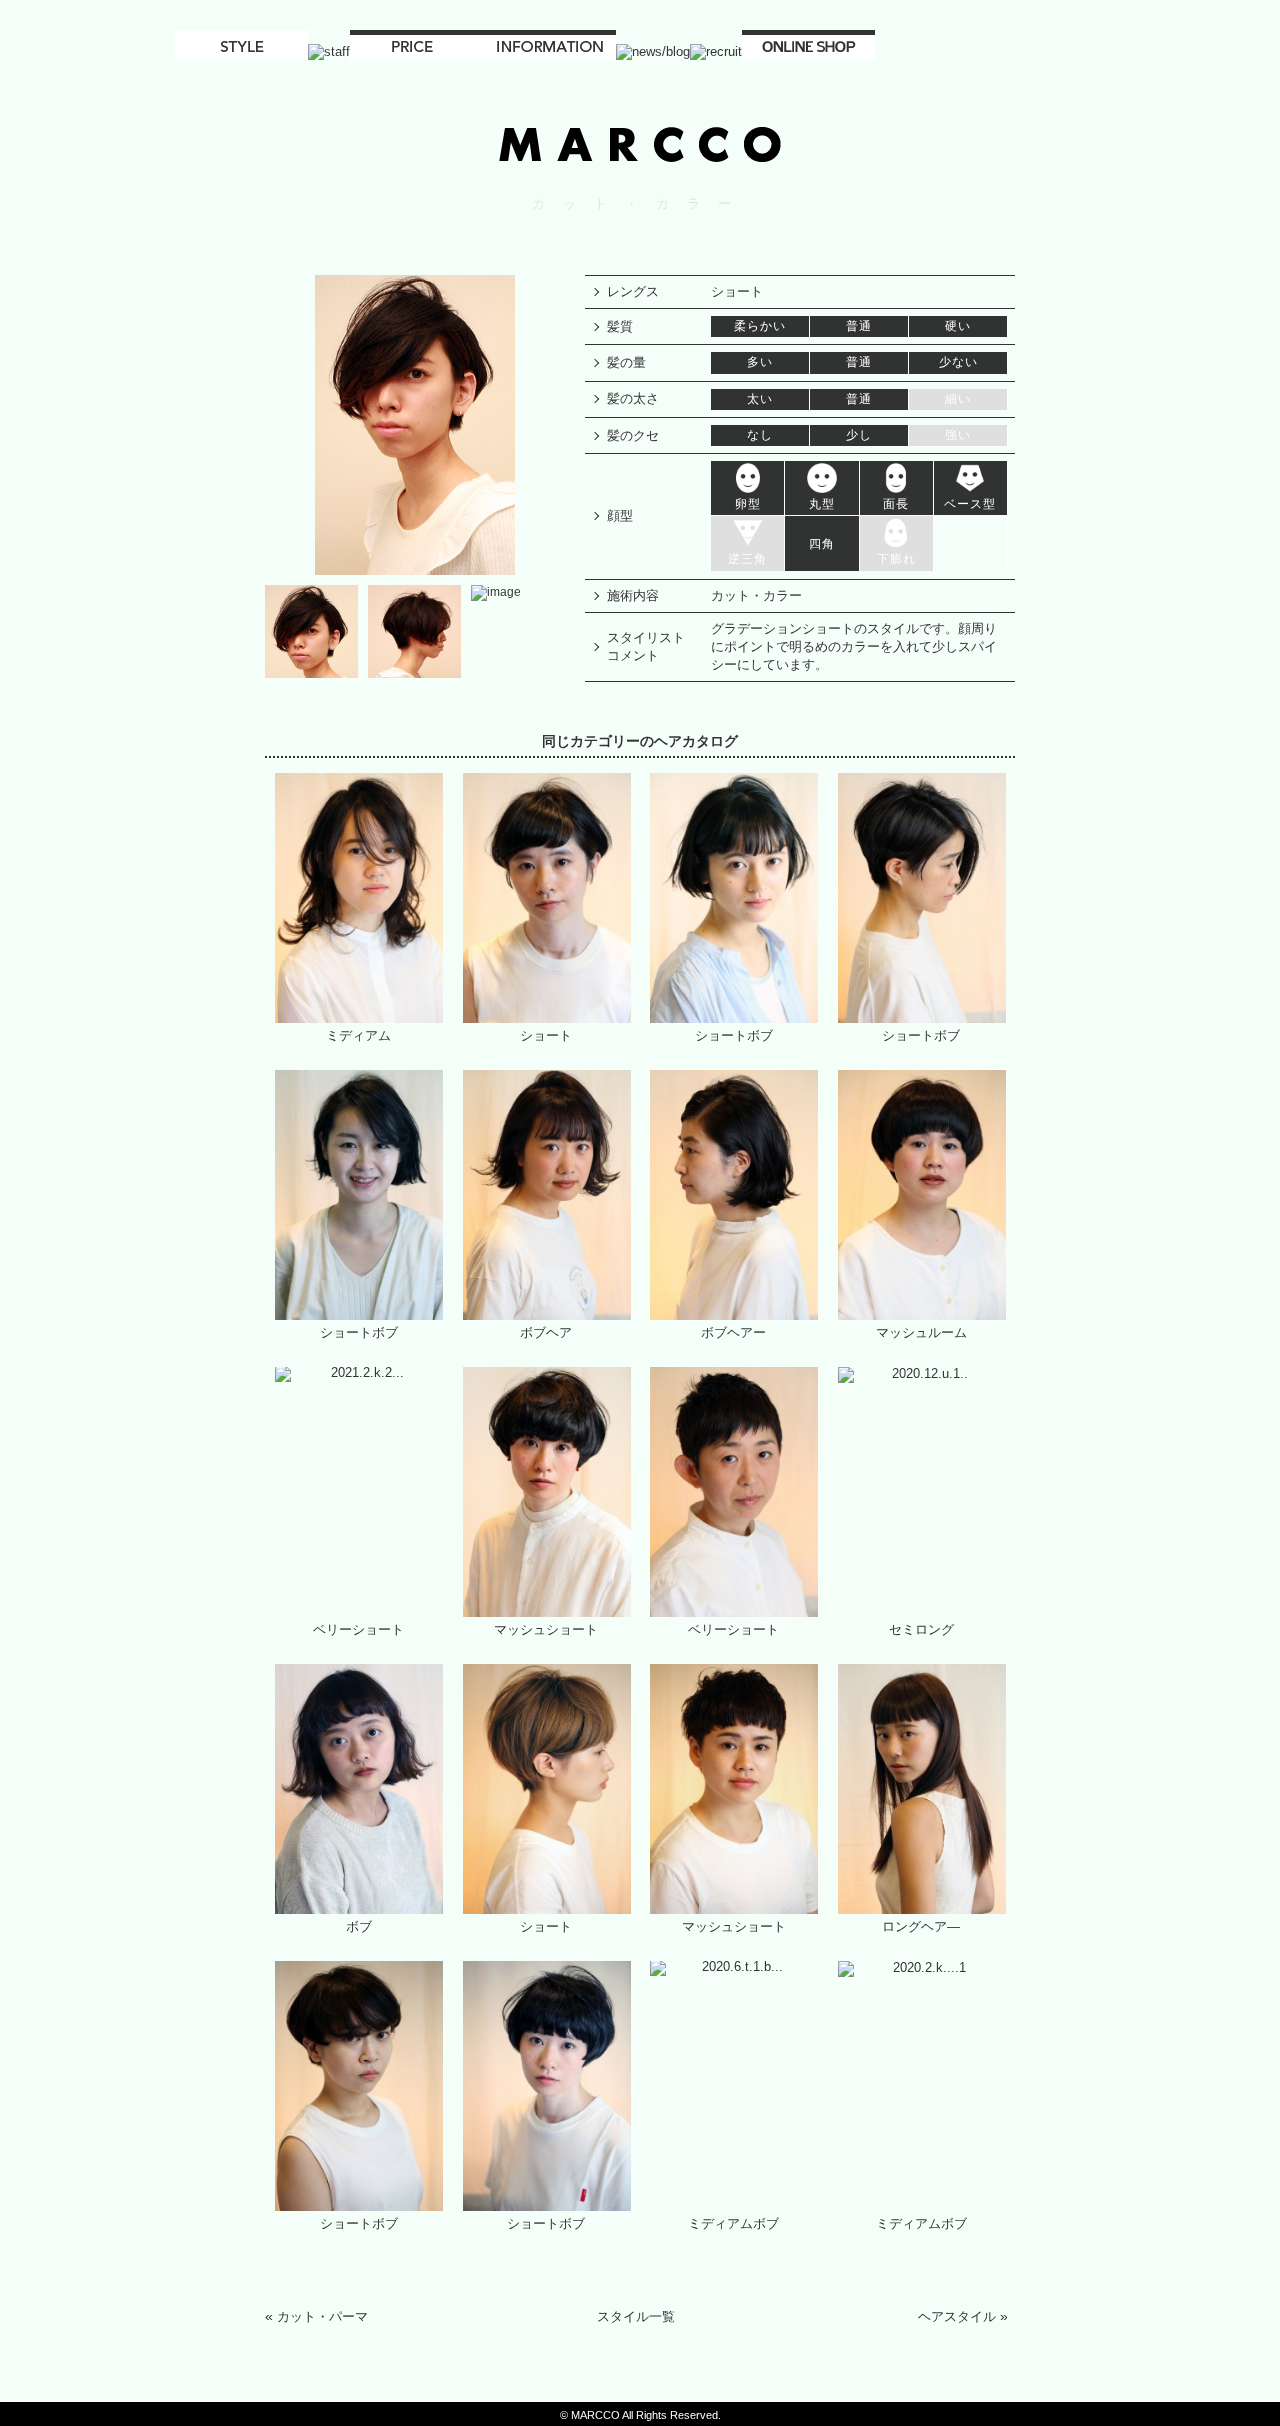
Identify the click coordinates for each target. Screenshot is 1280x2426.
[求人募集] (716, 52)
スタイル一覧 (636, 2316)
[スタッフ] (329, 52)
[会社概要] (549, 52)
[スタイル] (241, 52)
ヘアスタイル (956, 2316)
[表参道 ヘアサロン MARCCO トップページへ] (640, 162)
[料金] (416, 52)
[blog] (653, 52)
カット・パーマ (322, 2316)
